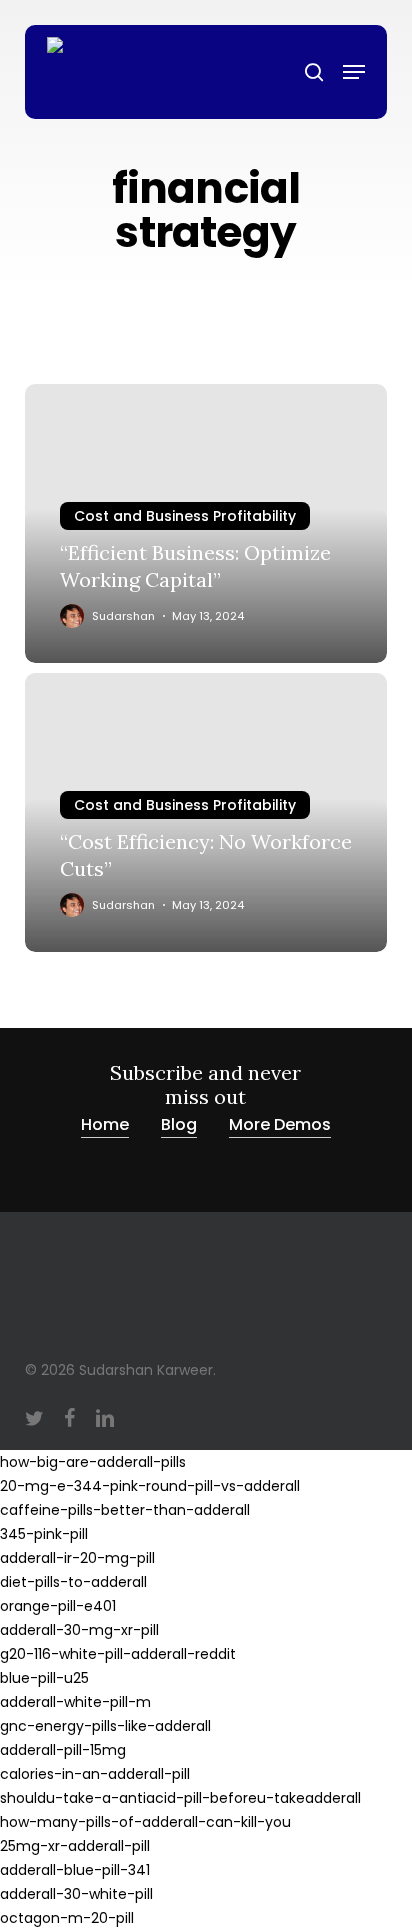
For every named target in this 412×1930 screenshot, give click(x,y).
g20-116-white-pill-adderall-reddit (118, 1654)
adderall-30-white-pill (76, 1894)
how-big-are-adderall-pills (93, 1462)
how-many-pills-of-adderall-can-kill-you (145, 1822)
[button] (354, 72)
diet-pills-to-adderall (73, 1582)
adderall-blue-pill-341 (75, 1870)
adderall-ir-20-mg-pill (77, 1558)
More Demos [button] (280, 1124)
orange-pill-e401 (58, 1606)
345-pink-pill (44, 1534)
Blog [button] (179, 1124)
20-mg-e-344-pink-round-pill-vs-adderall (150, 1486)
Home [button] (105, 1124)
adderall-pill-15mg (63, 1750)
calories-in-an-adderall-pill (95, 1774)
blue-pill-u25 (44, 1678)
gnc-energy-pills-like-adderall (105, 1726)
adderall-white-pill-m (75, 1702)
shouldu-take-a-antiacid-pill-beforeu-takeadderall (180, 1798)
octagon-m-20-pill (67, 1918)
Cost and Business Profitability (185, 516)
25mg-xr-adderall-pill (75, 1846)
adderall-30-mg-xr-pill (79, 1630)
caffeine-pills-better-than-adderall (125, 1510)
